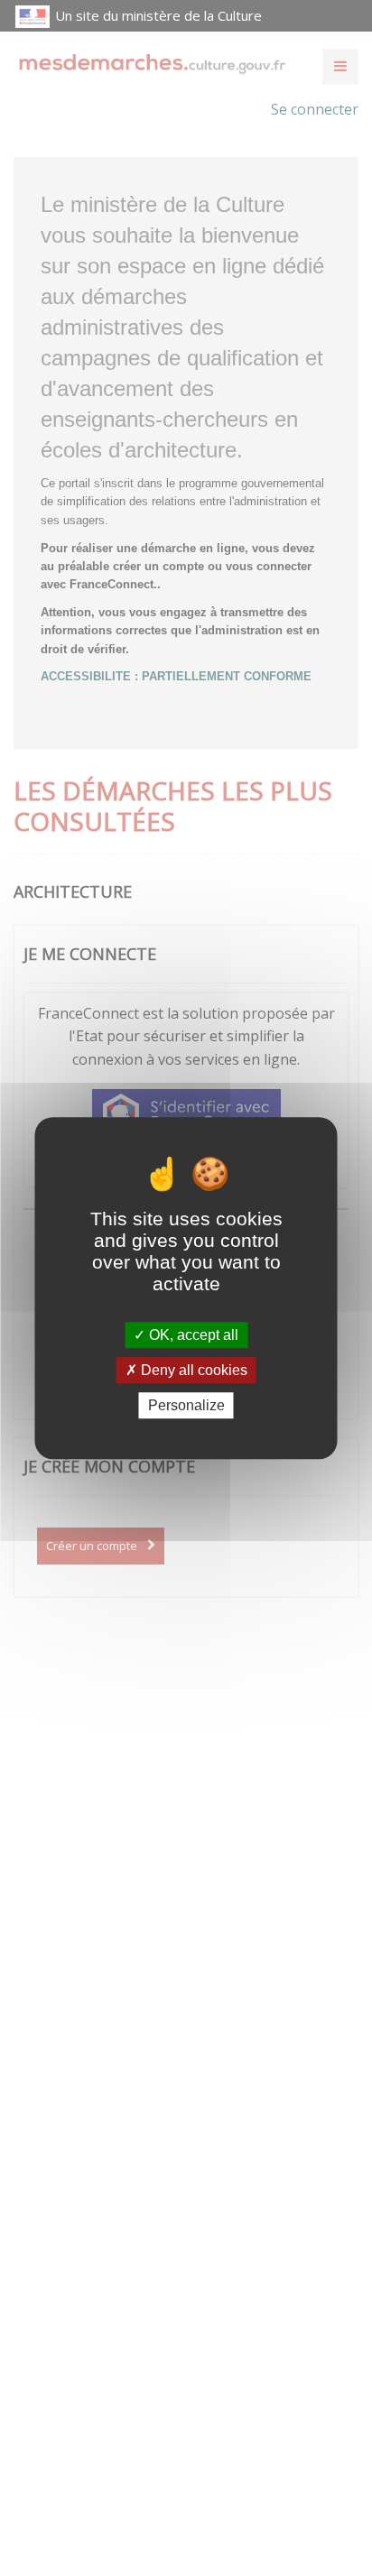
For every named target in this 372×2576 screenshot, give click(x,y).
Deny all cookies (192, 1370)
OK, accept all (192, 1335)
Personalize (186, 1405)
